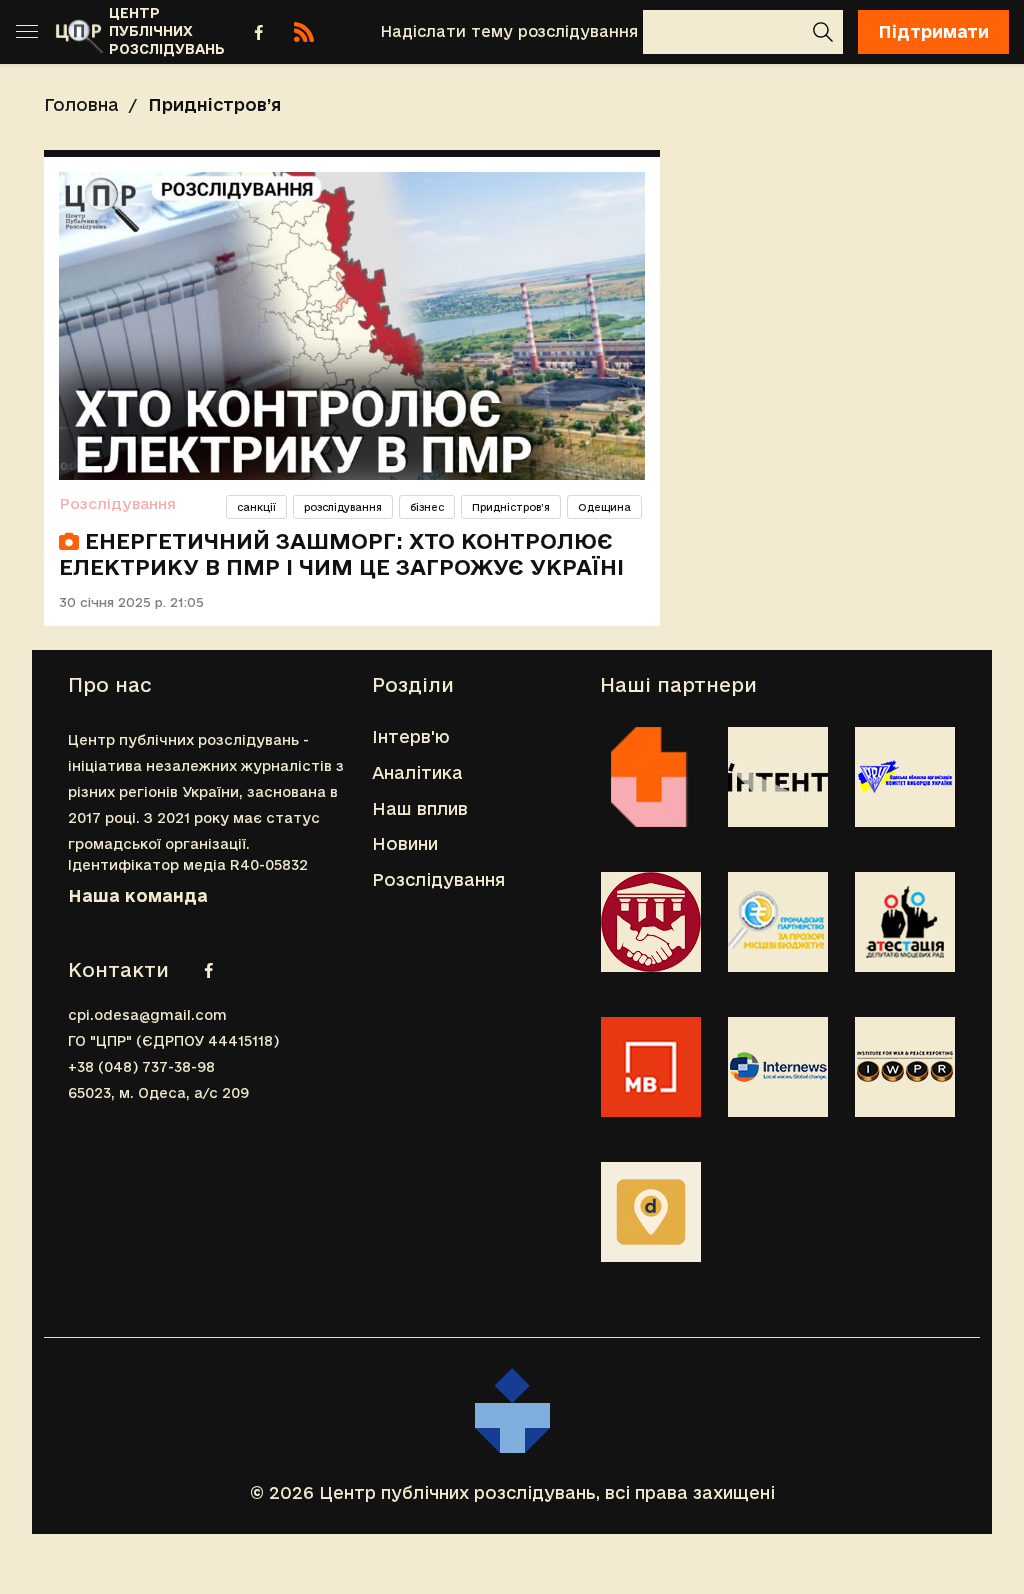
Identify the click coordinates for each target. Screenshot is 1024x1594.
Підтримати (933, 31)
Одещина (604, 507)
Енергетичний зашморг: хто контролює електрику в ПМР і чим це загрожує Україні (341, 554)
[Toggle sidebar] (27, 32)
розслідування (343, 507)
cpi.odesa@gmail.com (147, 1015)
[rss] (304, 32)
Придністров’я (511, 507)
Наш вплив (420, 808)
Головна (81, 104)
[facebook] (259, 32)
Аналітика (417, 772)
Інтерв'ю (411, 736)
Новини (405, 843)
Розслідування (117, 503)
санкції (256, 507)
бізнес (427, 507)
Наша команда (138, 895)
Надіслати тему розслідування (509, 31)
